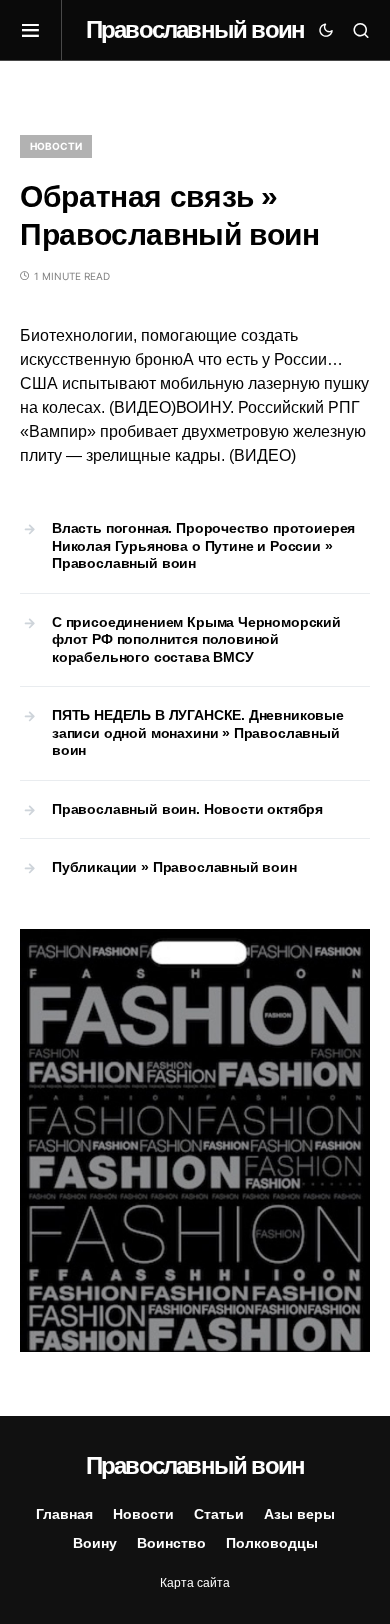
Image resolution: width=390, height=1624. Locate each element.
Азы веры (299, 1514)
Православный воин (195, 29)
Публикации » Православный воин (174, 867)
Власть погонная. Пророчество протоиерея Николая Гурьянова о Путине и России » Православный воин (203, 545)
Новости (56, 146)
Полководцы (272, 1543)
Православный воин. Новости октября (187, 809)
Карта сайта (195, 1583)
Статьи (219, 1514)
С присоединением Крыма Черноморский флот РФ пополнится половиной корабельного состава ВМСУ (196, 639)
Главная (64, 1514)
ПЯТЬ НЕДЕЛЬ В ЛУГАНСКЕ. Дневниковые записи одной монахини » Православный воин (198, 732)
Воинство (171, 1543)
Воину (95, 1543)
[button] (41, 30)
